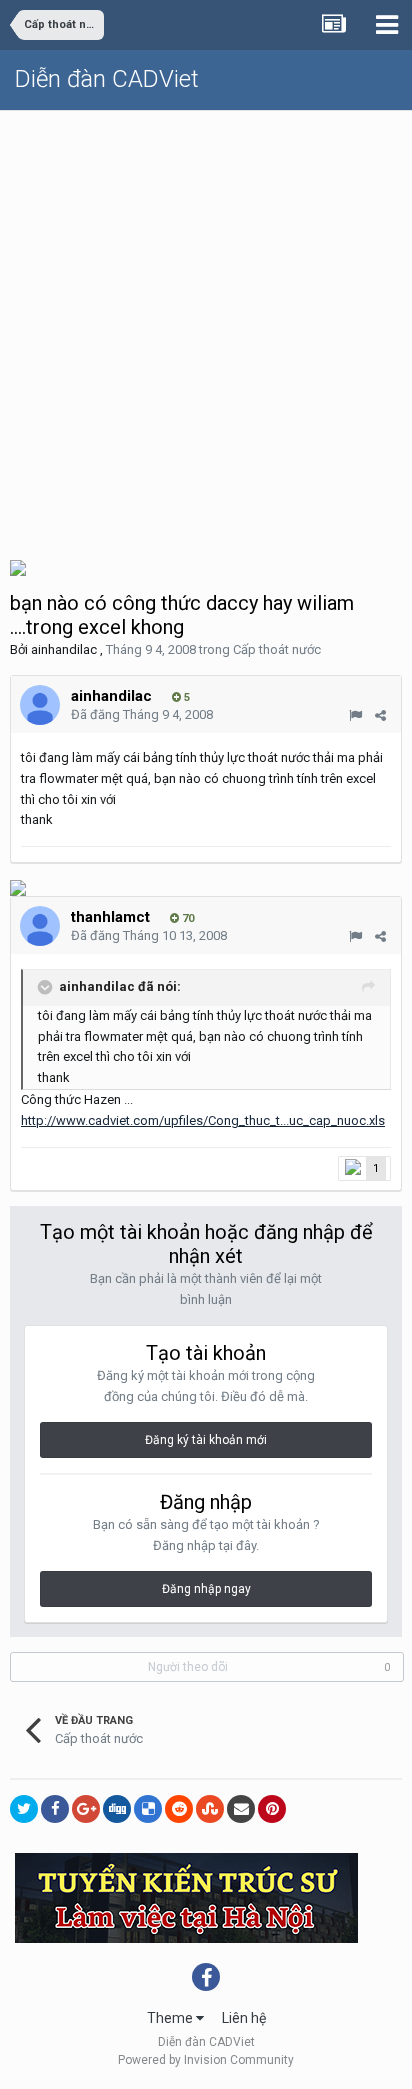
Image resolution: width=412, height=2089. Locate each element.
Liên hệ (244, 2018)
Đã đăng (142, 714)
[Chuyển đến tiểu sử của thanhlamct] (40, 926)
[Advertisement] (206, 327)
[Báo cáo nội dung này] (355, 715)
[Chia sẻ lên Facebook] (55, 1809)
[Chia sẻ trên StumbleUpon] (210, 1809)
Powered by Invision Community (206, 2060)
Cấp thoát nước (277, 649)
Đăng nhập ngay (206, 1589)
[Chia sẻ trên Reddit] (179, 1809)
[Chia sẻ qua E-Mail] (241, 1809)
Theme (171, 2018)
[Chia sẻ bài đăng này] (380, 715)
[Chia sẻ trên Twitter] (24, 1809)
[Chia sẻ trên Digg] (117, 1809)
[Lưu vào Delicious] (148, 1809)
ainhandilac (64, 649)
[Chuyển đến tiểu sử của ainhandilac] (40, 705)
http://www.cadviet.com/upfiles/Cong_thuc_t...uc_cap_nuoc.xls (203, 1120)
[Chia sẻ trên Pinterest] (272, 1809)
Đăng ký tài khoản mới (206, 1440)
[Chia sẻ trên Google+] (86, 1809)
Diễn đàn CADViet (107, 79)
